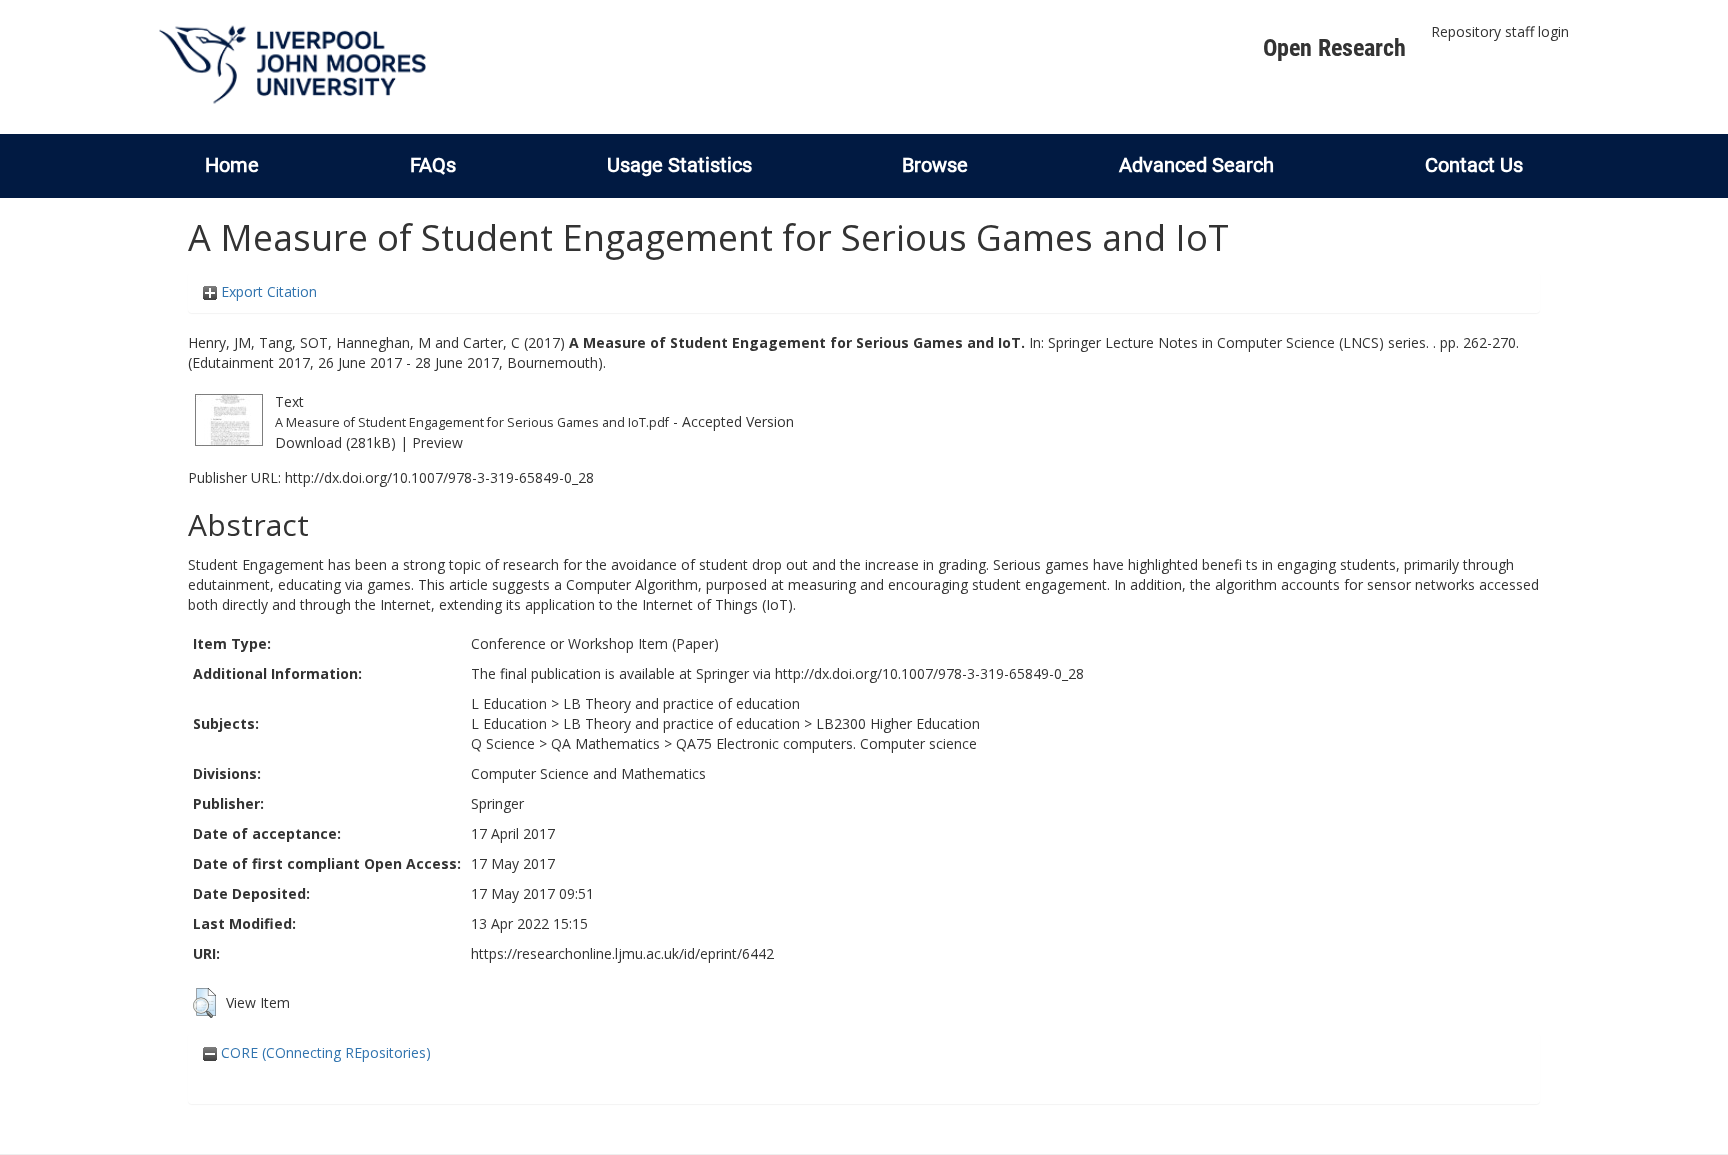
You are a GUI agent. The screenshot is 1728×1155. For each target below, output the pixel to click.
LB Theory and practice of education (681, 703)
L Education (509, 703)
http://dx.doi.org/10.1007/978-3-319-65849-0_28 (439, 477)
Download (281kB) (335, 442)
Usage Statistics (679, 165)
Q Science (503, 743)
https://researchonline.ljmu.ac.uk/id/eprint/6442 (622, 953)
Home (232, 165)
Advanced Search (1196, 165)
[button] (204, 1003)
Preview (437, 442)
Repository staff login (1500, 31)
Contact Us (1474, 165)
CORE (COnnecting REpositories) (324, 1052)
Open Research (1334, 48)
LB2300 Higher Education (898, 723)
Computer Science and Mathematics (588, 773)
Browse (935, 165)
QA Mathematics (605, 743)
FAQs (433, 165)
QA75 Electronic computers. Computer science (826, 743)
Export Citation (267, 291)
